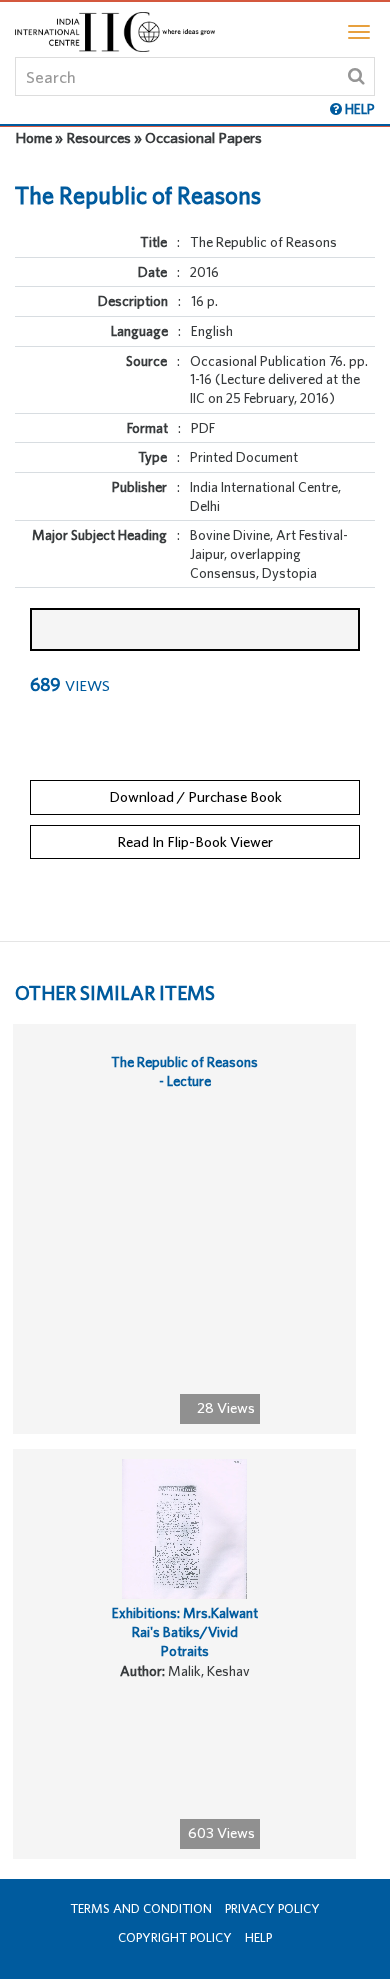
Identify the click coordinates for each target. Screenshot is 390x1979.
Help (258, 1937)
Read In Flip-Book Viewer (195, 841)
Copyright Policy (175, 1937)
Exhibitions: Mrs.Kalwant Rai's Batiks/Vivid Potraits (185, 1631)
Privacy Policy (272, 1908)
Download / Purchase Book (195, 796)
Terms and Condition (141, 1908)
